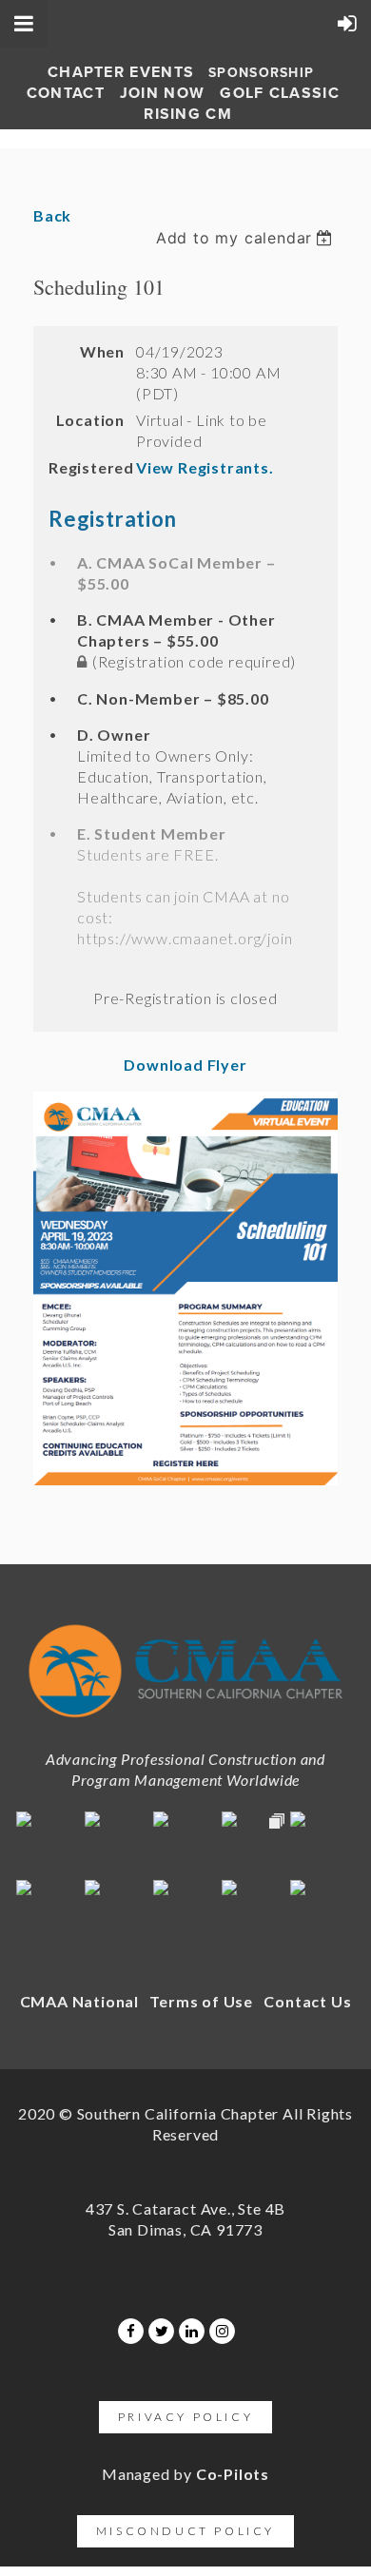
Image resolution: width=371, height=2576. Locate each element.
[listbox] (247, 238)
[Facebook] (131, 2331)
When (102, 351)
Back (52, 215)
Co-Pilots (233, 2474)
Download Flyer (185, 1065)
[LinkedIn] (192, 2331)
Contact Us (307, 2001)
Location (90, 420)
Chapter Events (121, 72)
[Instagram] (222, 2331)
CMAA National (79, 2001)
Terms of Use (201, 2001)
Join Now (162, 93)
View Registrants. (205, 467)
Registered (87, 467)
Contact (66, 93)
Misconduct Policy (185, 2531)
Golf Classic (280, 93)
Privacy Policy (185, 2417)
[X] (161, 2331)
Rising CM (188, 114)
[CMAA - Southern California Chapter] (185, 1723)
